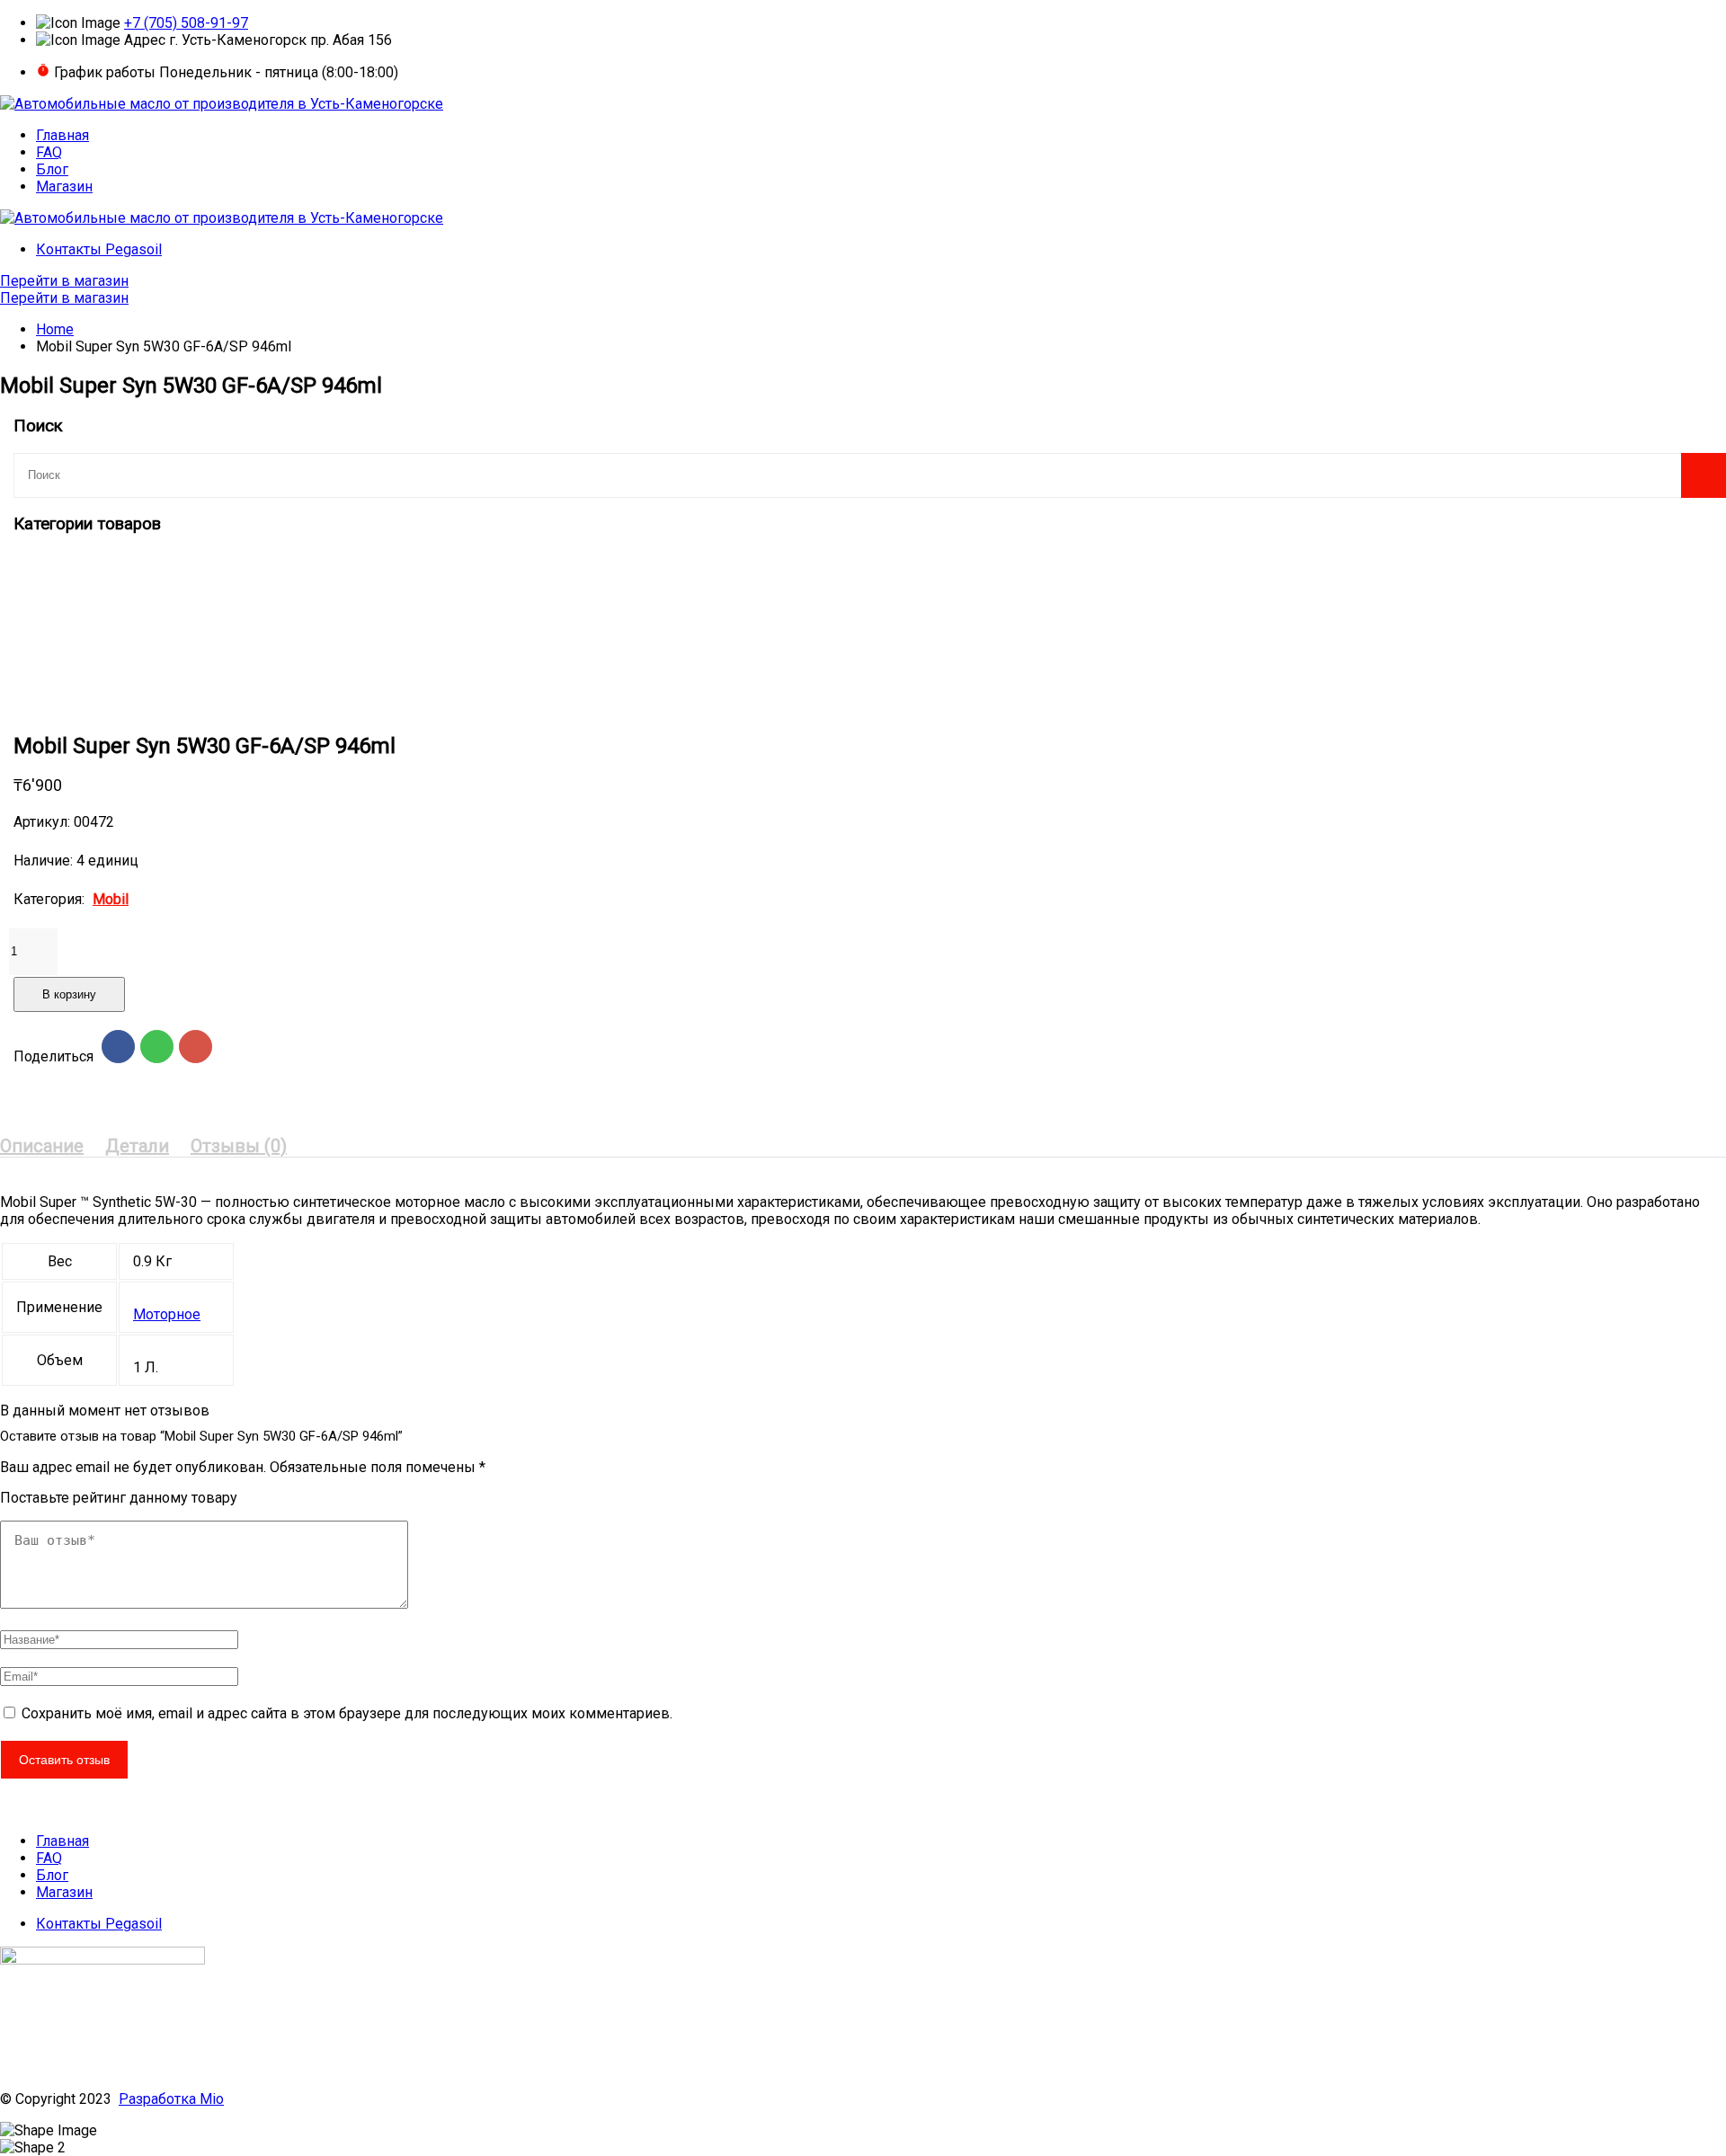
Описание (42, 1146)
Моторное (167, 1314)
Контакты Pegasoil (99, 249)
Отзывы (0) (239, 1146)
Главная (62, 135)
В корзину (69, 994)
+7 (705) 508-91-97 (186, 23)
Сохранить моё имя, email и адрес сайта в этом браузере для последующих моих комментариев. (347, 1713)
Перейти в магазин (64, 281)
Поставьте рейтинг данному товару (119, 1498)
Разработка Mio (171, 2099)
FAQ (49, 152)
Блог (52, 169)
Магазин (64, 186)
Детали (137, 1146)
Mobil (111, 899)
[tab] (42, 1146)
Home (55, 329)
